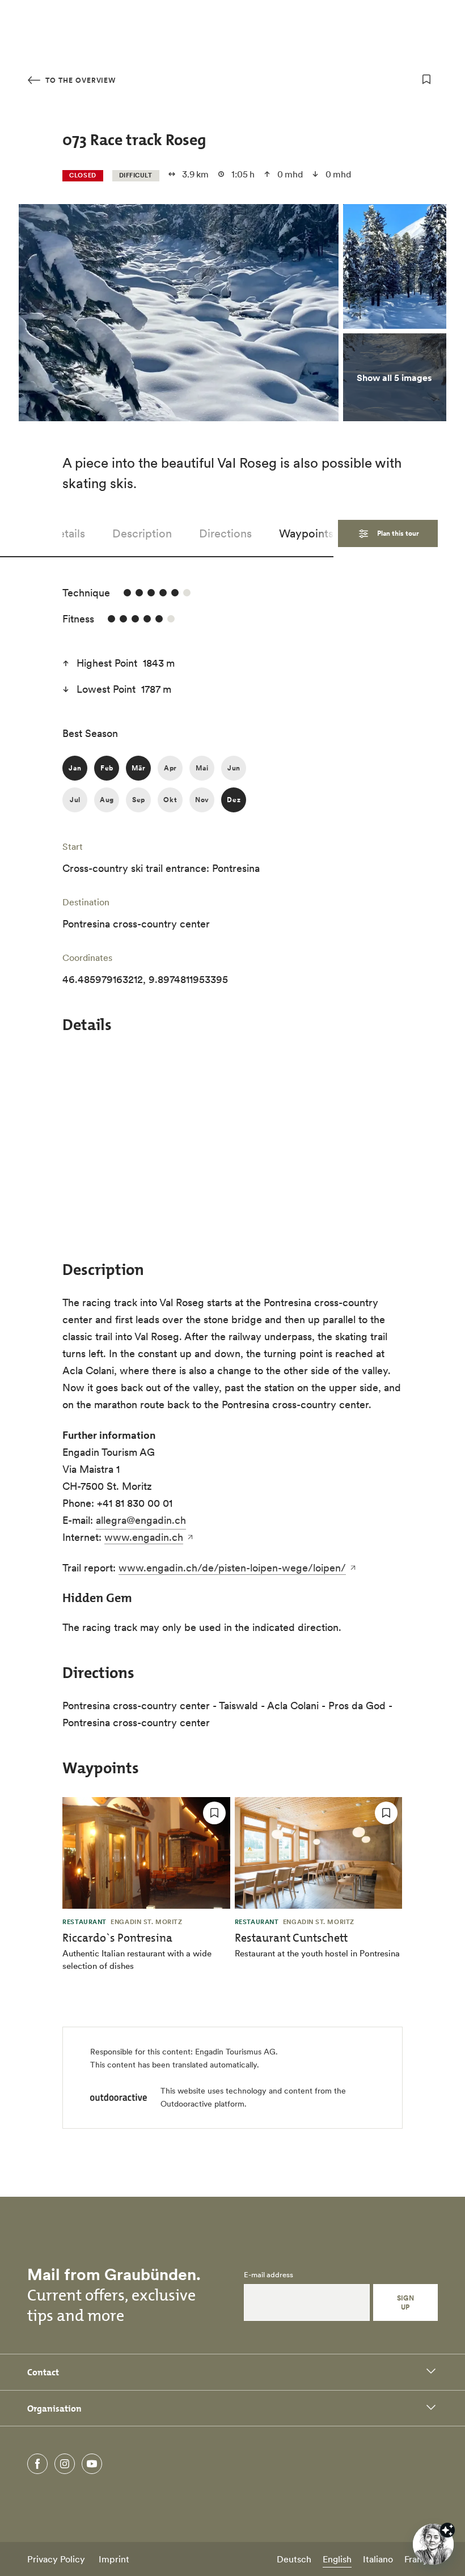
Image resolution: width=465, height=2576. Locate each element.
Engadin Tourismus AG (235, 2052)
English (337, 2559)
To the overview (79, 80)
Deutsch (294, 2559)
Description (142, 533)
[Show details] (447, 2530)
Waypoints (306, 533)
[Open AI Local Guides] (433, 2544)
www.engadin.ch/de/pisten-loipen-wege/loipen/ (232, 1568)
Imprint (114, 2559)
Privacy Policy (56, 2559)
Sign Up (406, 2302)
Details (67, 533)
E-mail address (269, 2275)
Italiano (378, 2559)
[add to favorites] (426, 79)
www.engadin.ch (144, 1537)
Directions (225, 533)
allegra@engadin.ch (141, 1520)
